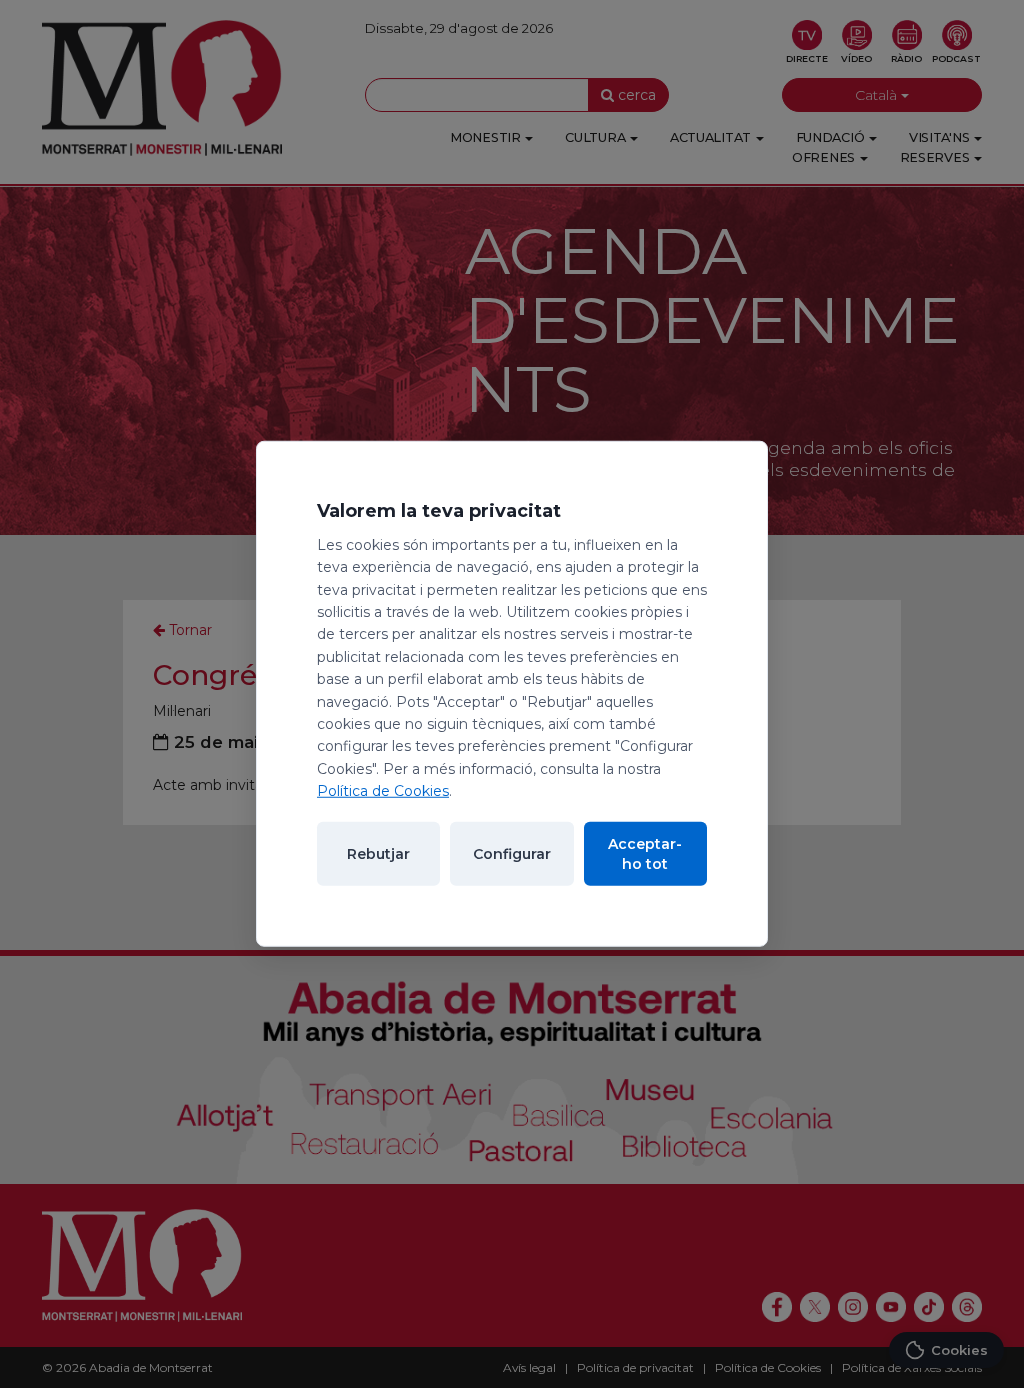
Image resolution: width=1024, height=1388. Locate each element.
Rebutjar (378, 854)
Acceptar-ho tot (645, 854)
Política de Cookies (383, 791)
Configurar (512, 854)
